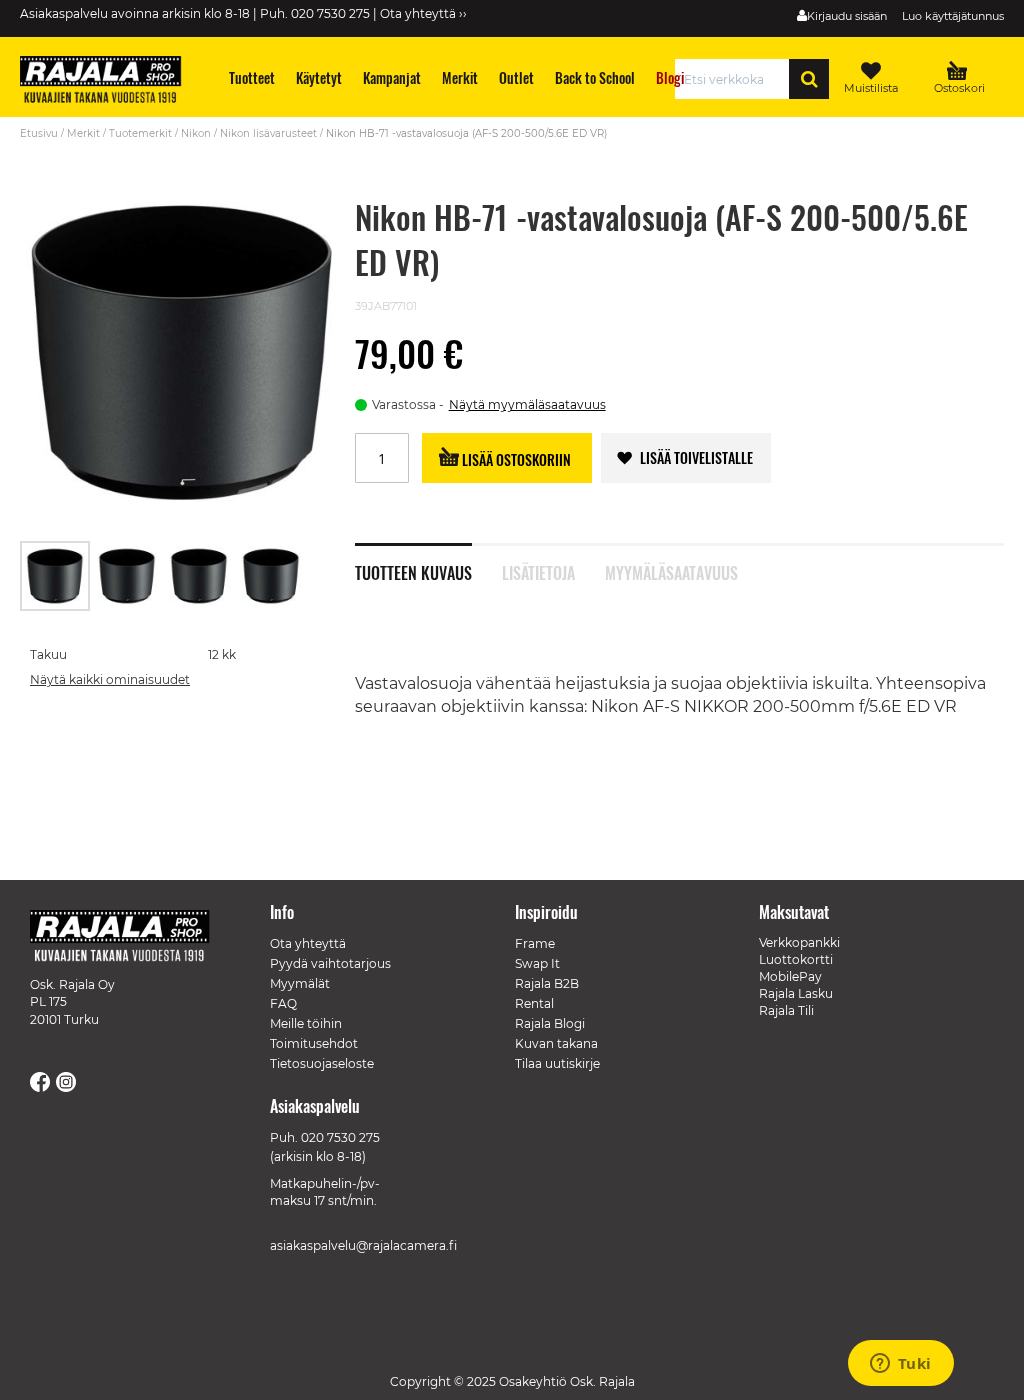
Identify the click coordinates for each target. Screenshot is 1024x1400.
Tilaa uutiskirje (557, 1063)
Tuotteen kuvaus (413, 571)
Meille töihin (306, 1023)
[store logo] (110, 82)
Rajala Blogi (550, 1023)
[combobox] (737, 79)
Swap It (537, 963)
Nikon (196, 133)
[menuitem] (252, 77)
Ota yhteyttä (308, 943)
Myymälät (300, 983)
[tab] (428, 562)
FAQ (283, 1003)
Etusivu (39, 133)
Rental (534, 1003)
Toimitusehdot (314, 1043)
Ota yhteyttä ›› (423, 13)
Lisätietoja (538, 571)
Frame (535, 943)
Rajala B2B (547, 983)
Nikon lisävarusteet (268, 133)
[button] (128, 576)
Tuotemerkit (140, 133)
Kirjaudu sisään (847, 16)
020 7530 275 (340, 1137)
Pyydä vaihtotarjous (330, 963)
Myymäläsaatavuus (671, 571)
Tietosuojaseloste (322, 1063)
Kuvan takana (556, 1043)
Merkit (83, 133)
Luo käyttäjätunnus (953, 16)
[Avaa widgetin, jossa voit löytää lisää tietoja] (900, 1365)
